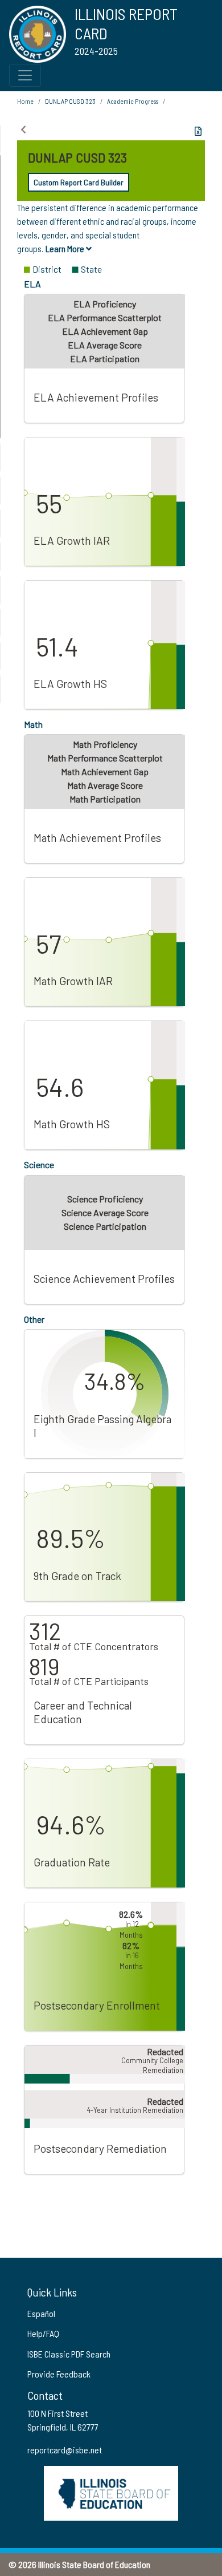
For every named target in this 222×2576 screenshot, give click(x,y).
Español (41, 2313)
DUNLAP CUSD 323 (70, 101)
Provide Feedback (59, 2374)
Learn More (66, 248)
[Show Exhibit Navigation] (23, 129)
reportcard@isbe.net (65, 2450)
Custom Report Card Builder (79, 182)
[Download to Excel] (198, 131)
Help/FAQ (43, 2333)
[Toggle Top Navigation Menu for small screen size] (25, 75)
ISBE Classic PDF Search (69, 2354)
